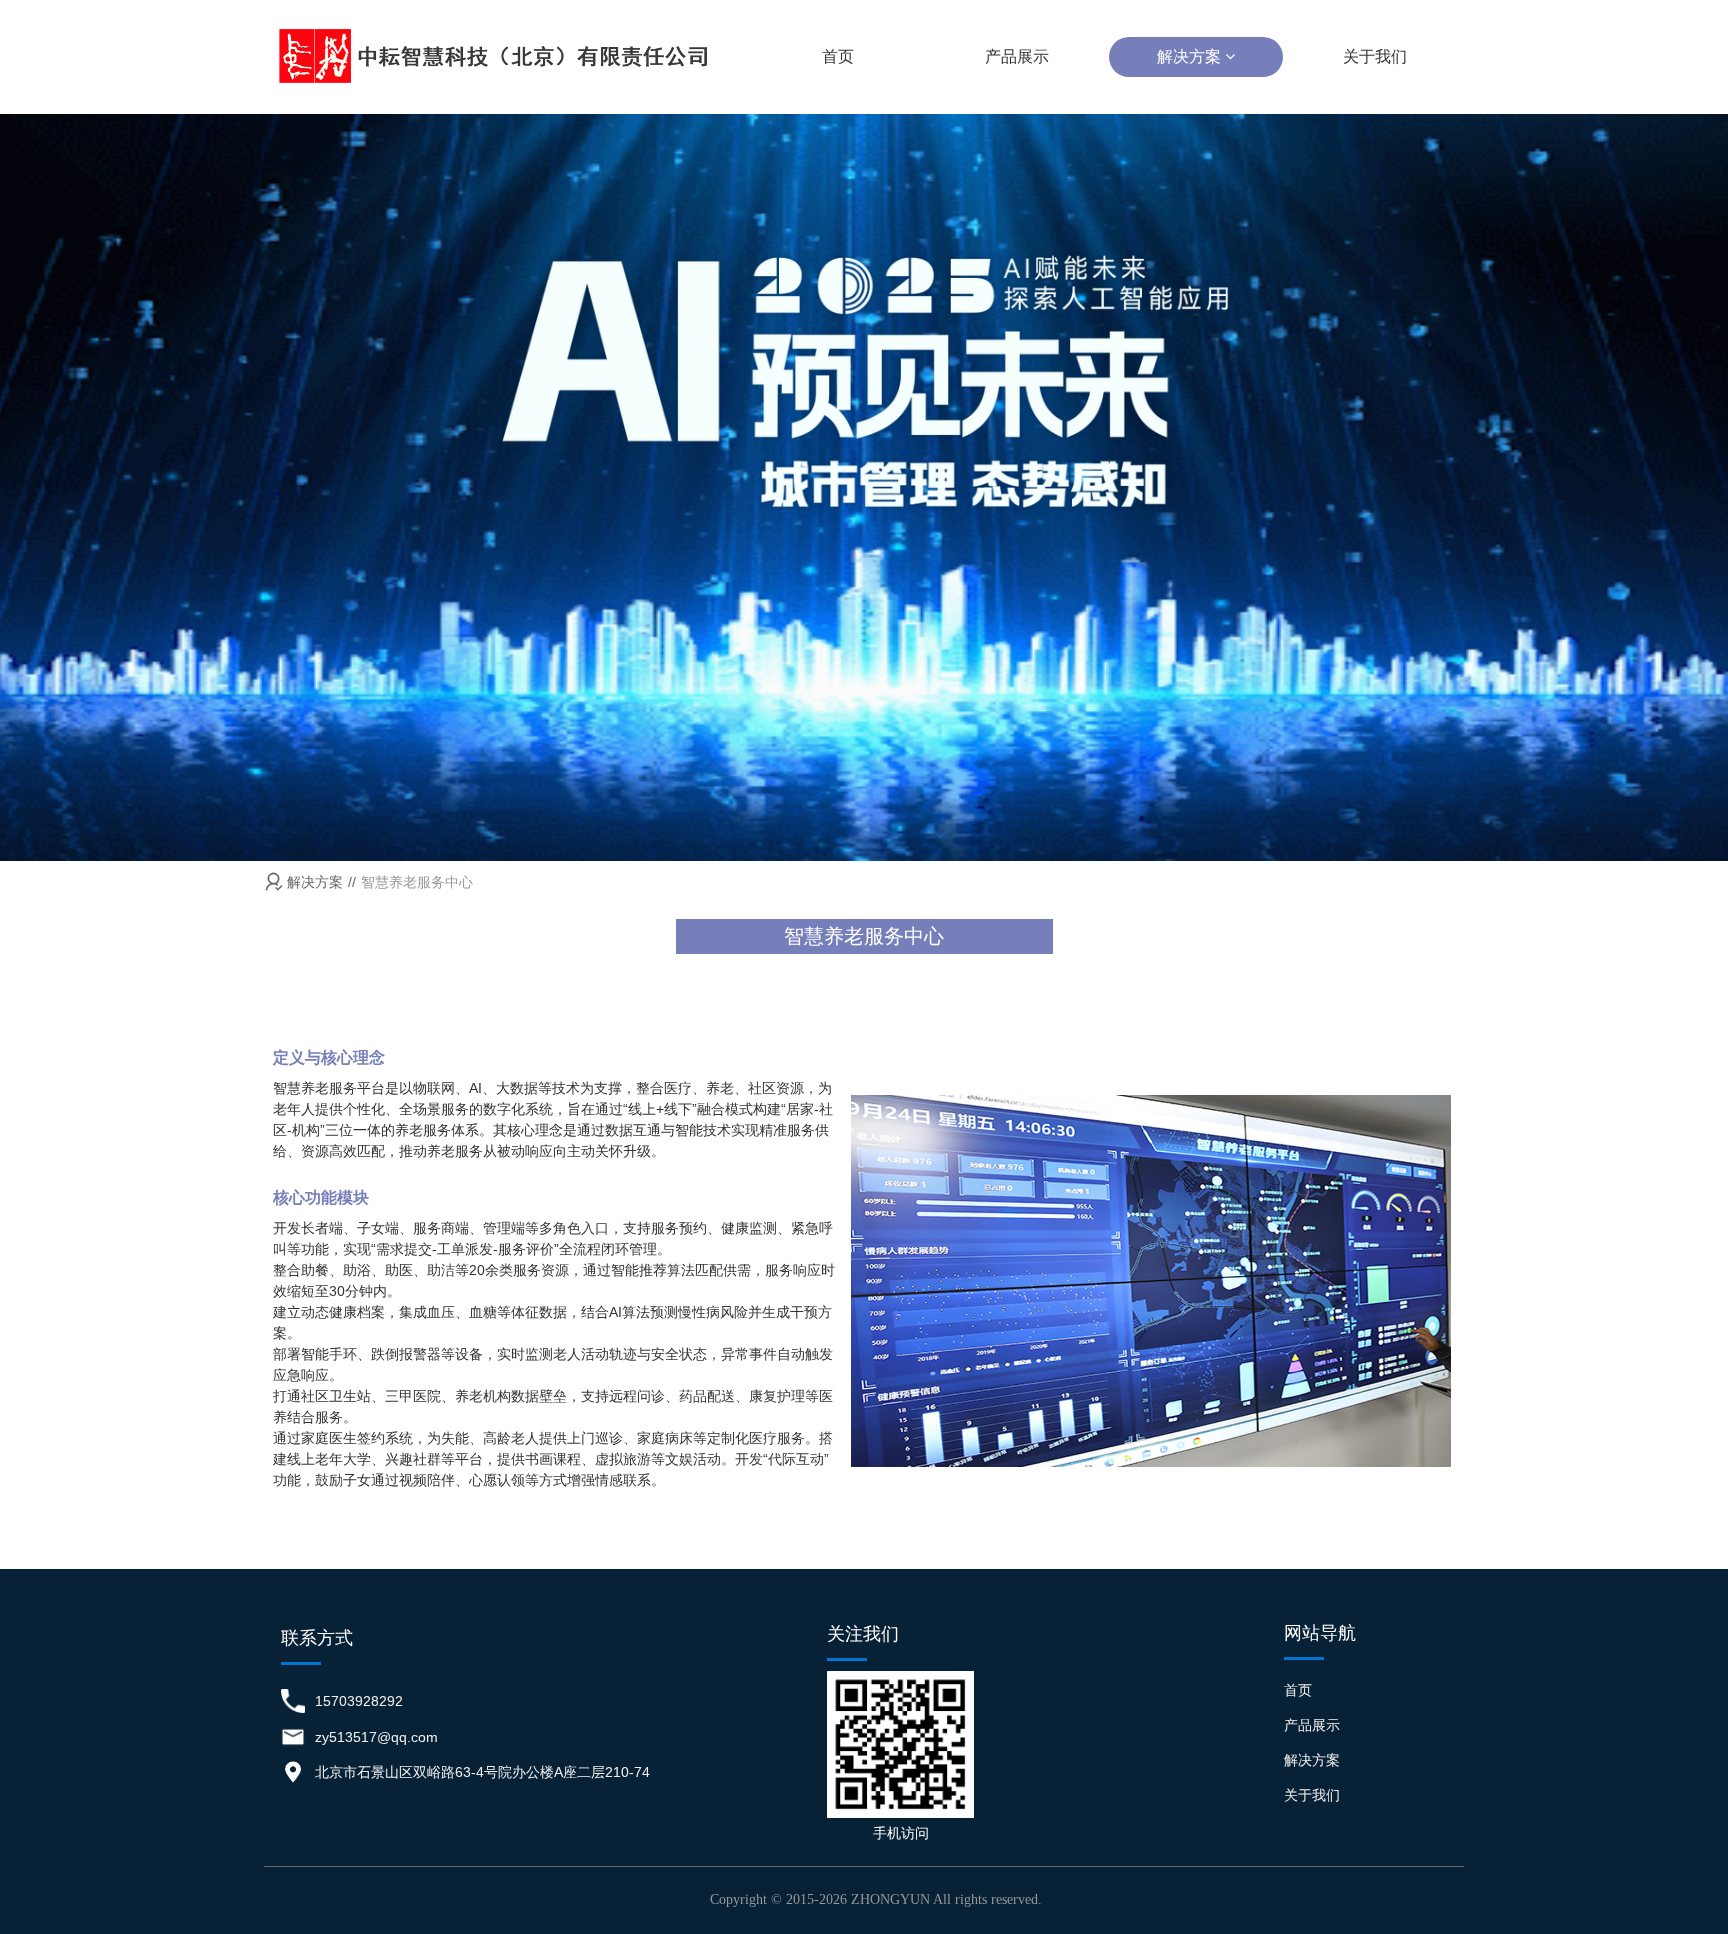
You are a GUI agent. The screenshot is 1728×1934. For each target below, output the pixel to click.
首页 (838, 56)
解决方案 (1191, 56)
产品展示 (1017, 56)
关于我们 (1375, 56)
